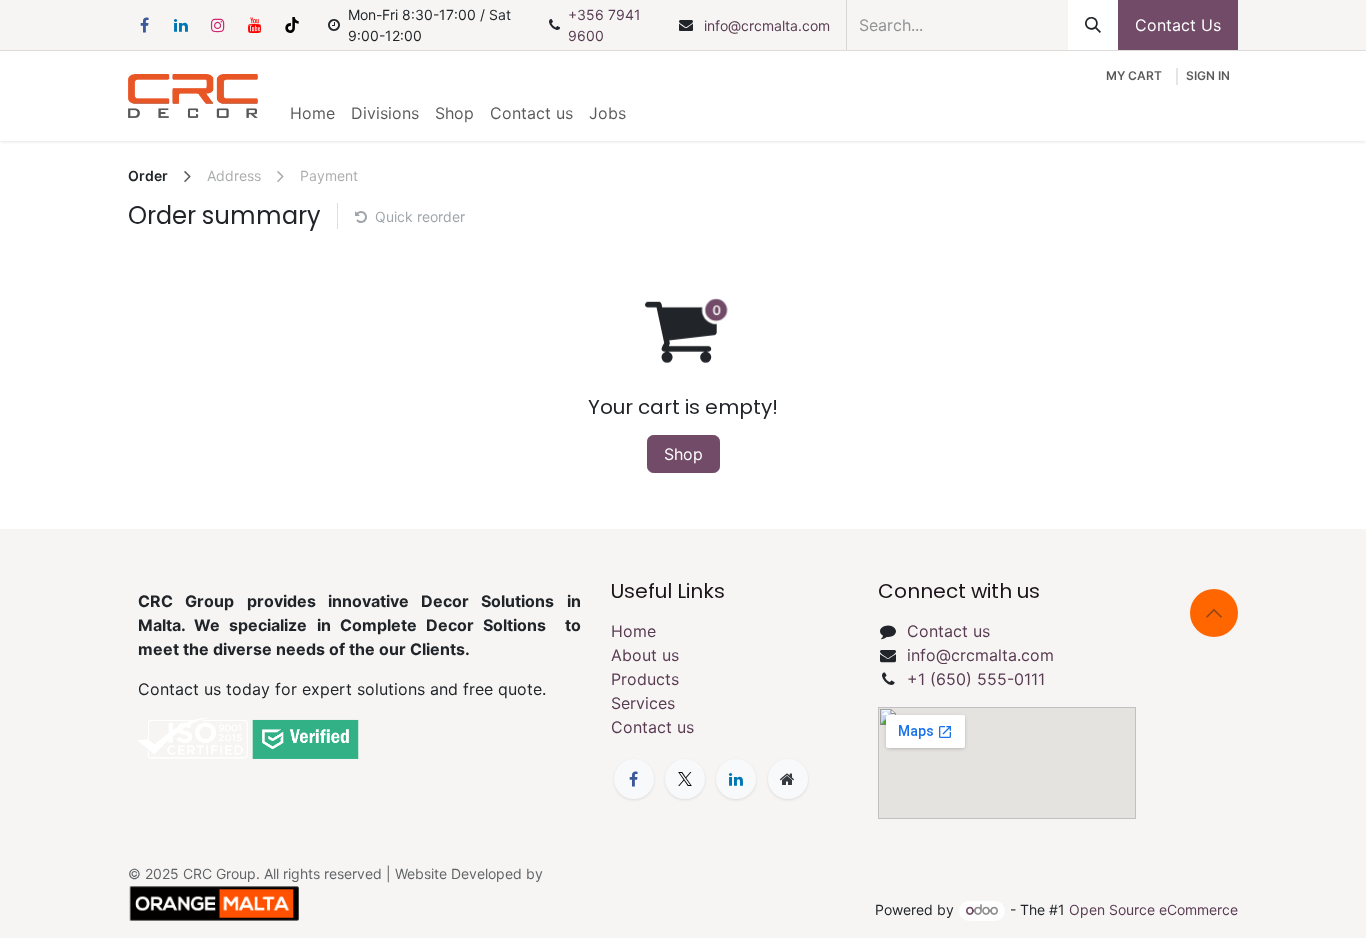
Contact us (652, 727)
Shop (683, 454)
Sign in (1208, 75)
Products (645, 679)
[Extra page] (788, 779)
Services (643, 703)
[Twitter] (685, 779)
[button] (1214, 613)
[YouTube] (255, 25)
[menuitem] (312, 113)
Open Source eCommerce (1153, 909)
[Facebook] (144, 25)
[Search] (1093, 25)
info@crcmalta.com (767, 25)
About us (645, 655)
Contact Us (1178, 25)
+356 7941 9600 (604, 25)
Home (633, 631)
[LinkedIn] (181, 25)
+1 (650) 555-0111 (976, 679)
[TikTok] (292, 25)
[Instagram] (218, 25)
